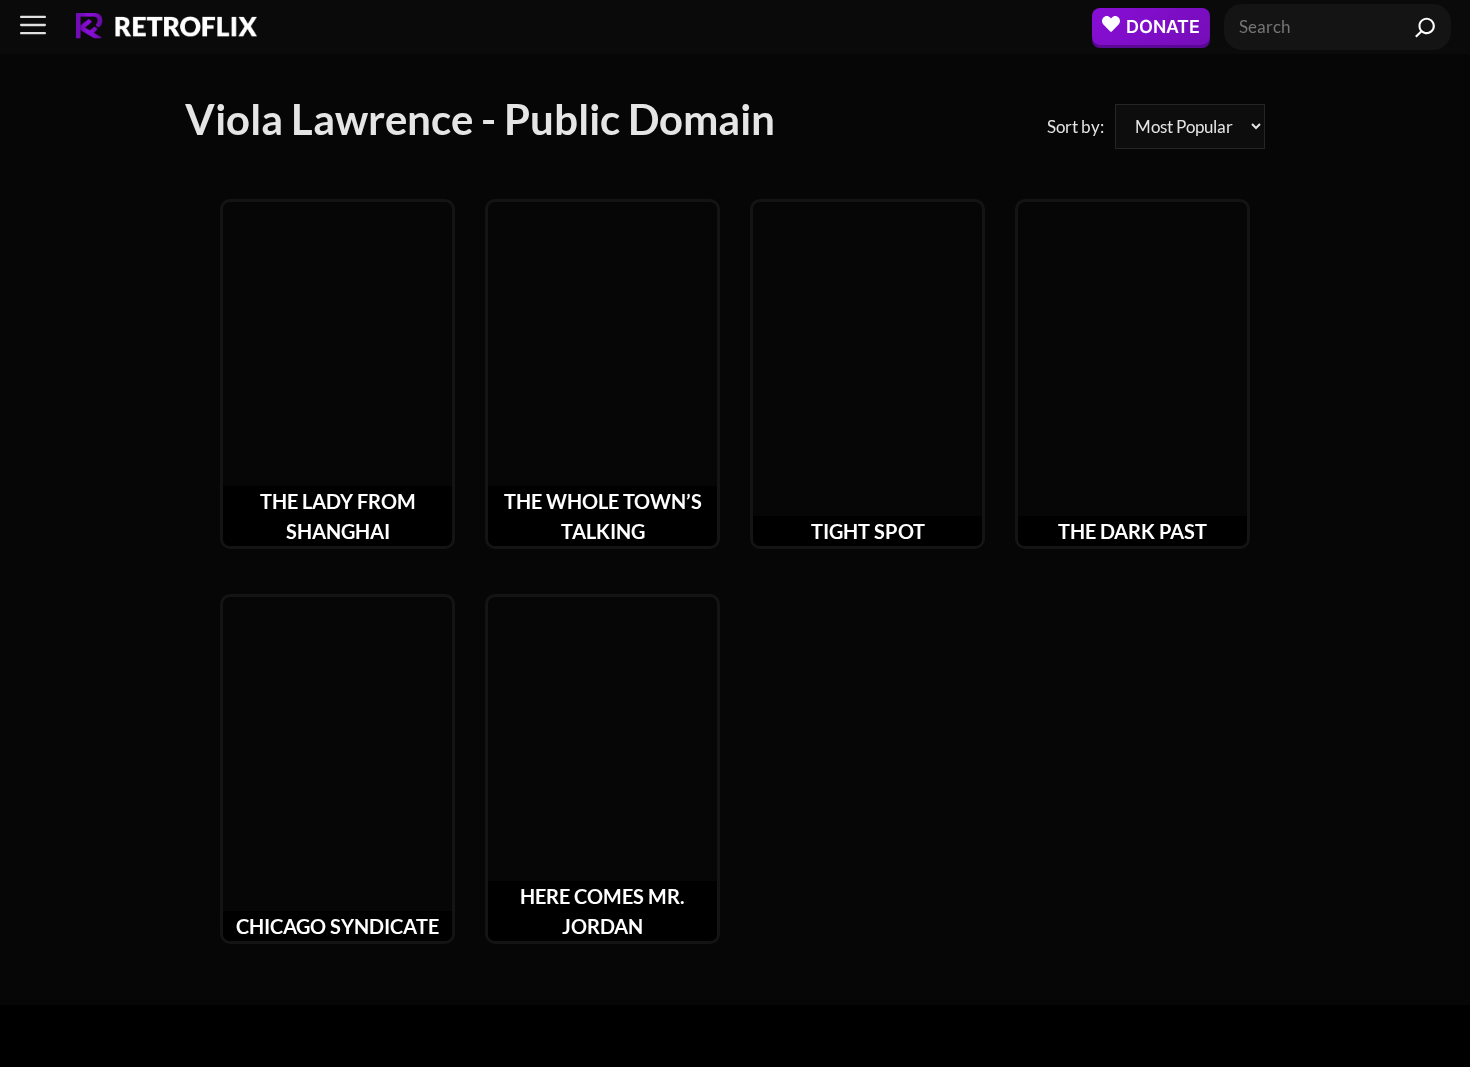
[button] (33, 26)
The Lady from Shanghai (338, 516)
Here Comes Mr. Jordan (602, 911)
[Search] (1425, 27)
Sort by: (1075, 126)
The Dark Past (1132, 531)
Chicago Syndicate (337, 926)
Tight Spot (868, 531)
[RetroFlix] (166, 27)
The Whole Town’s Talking (603, 516)
